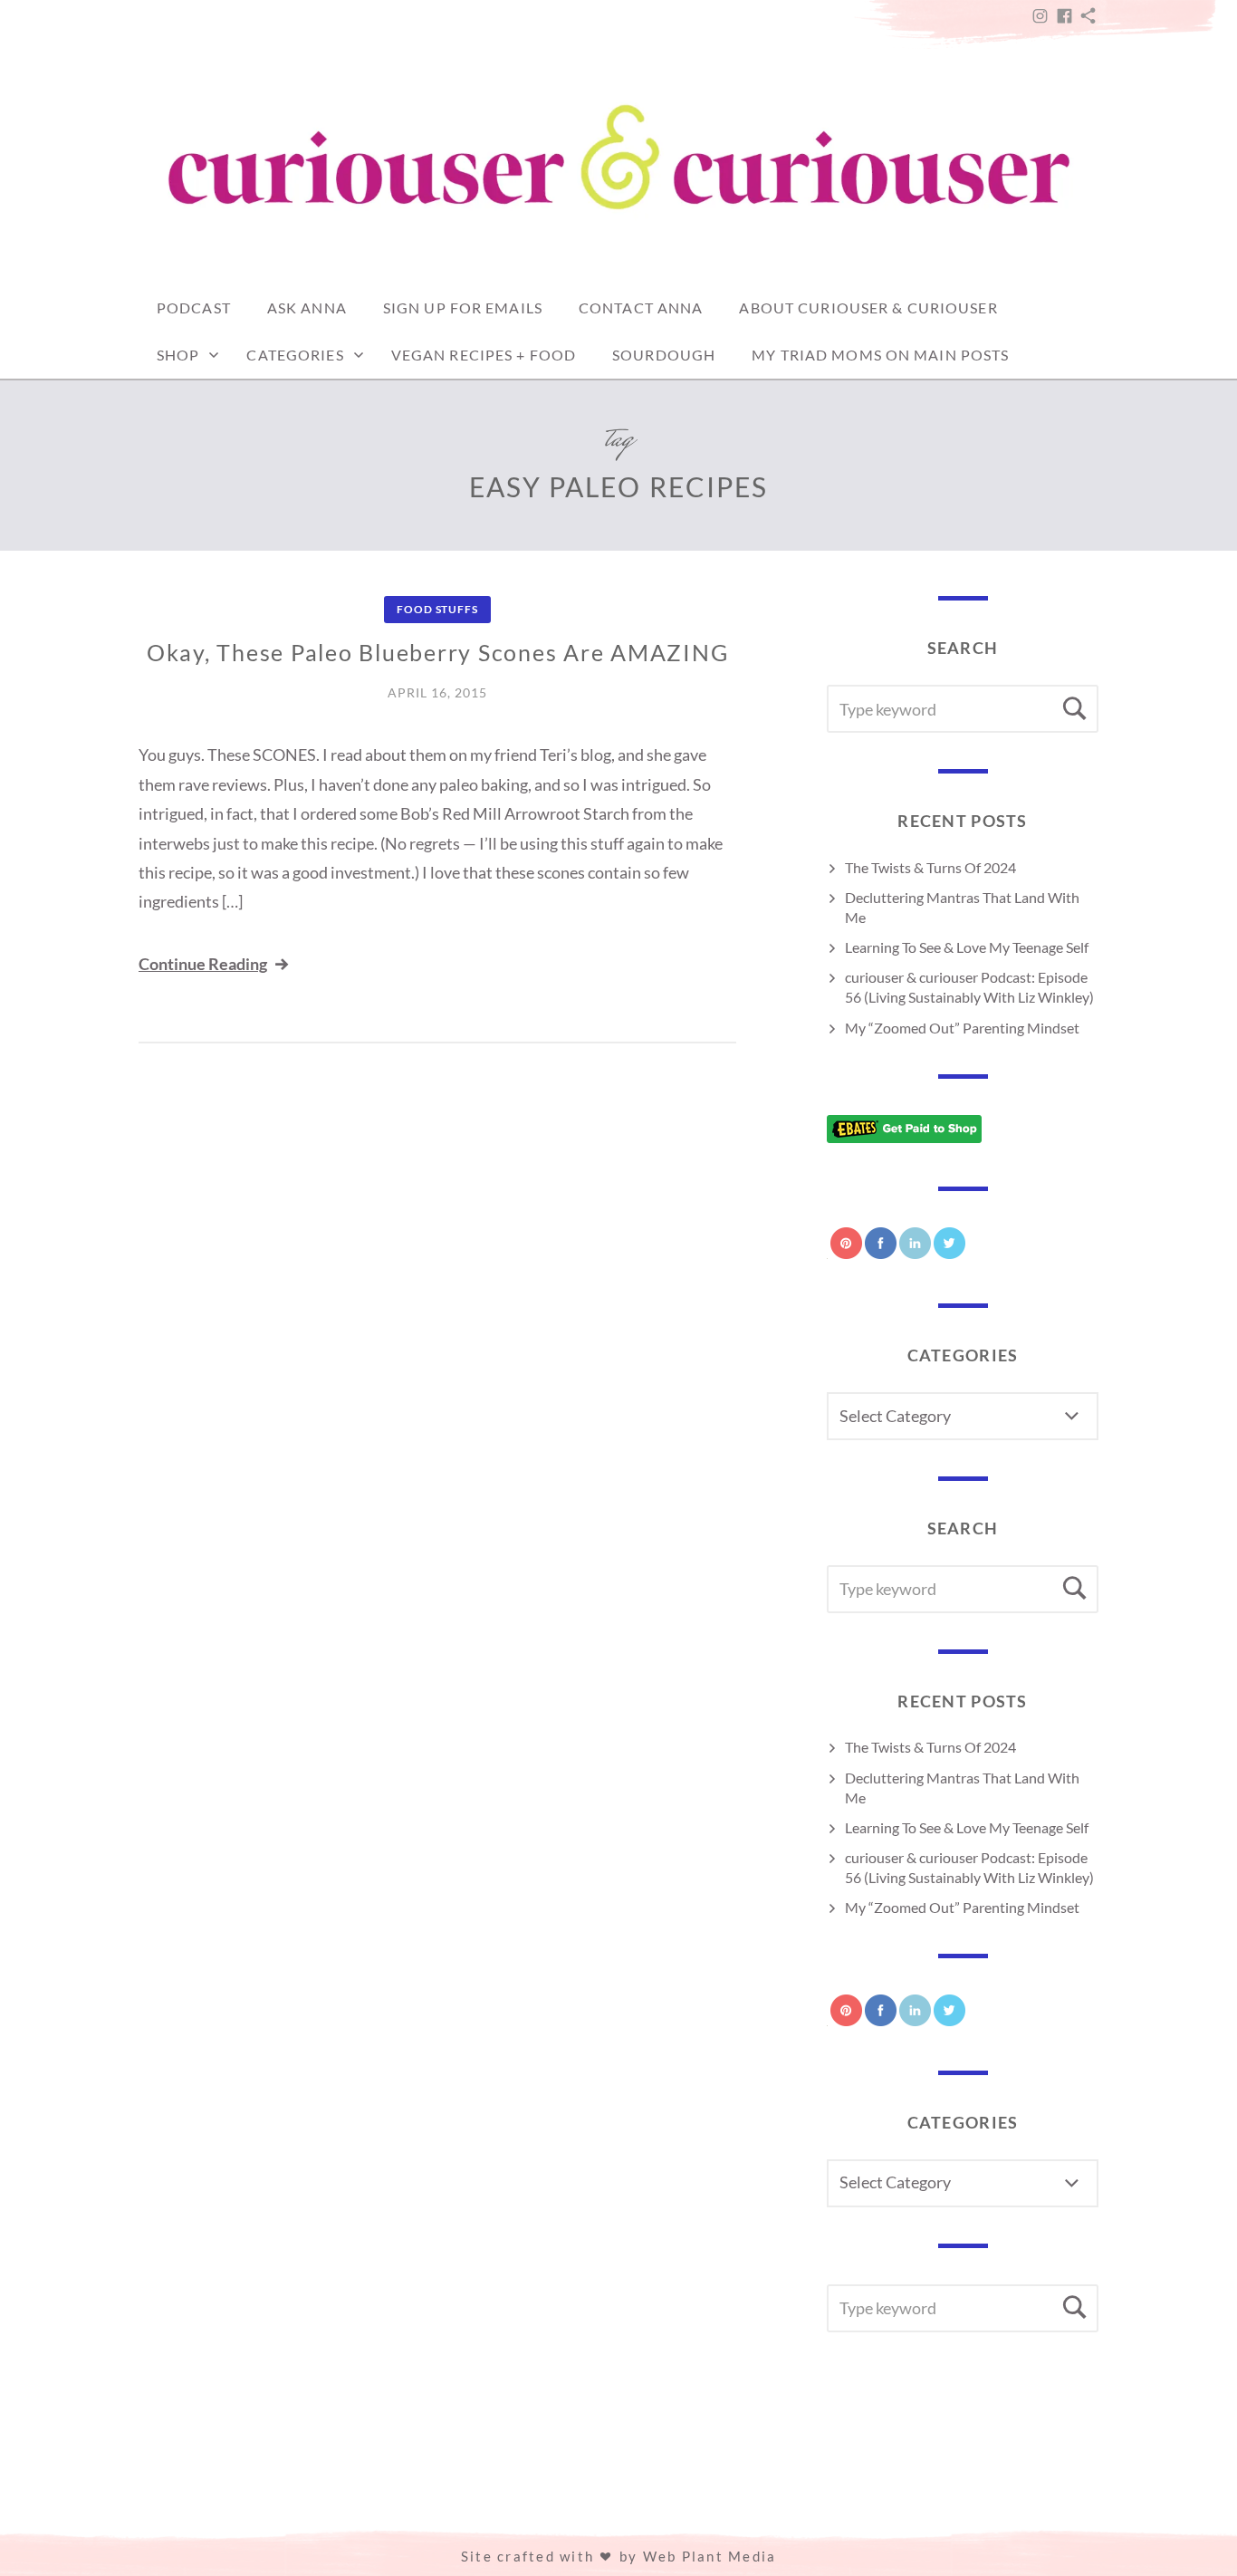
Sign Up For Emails (463, 308)
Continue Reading (203, 964)
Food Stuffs (437, 609)
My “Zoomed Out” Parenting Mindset (962, 1028)
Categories (295, 355)
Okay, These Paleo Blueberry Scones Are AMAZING (438, 652)
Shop (178, 355)
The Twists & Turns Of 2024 (930, 867)
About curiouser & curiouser (868, 308)
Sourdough (664, 355)
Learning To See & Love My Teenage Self (967, 947)
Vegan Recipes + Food (484, 355)
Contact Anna (641, 308)
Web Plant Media (710, 2556)
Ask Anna (307, 308)
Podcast (194, 308)
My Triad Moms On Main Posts (880, 355)
